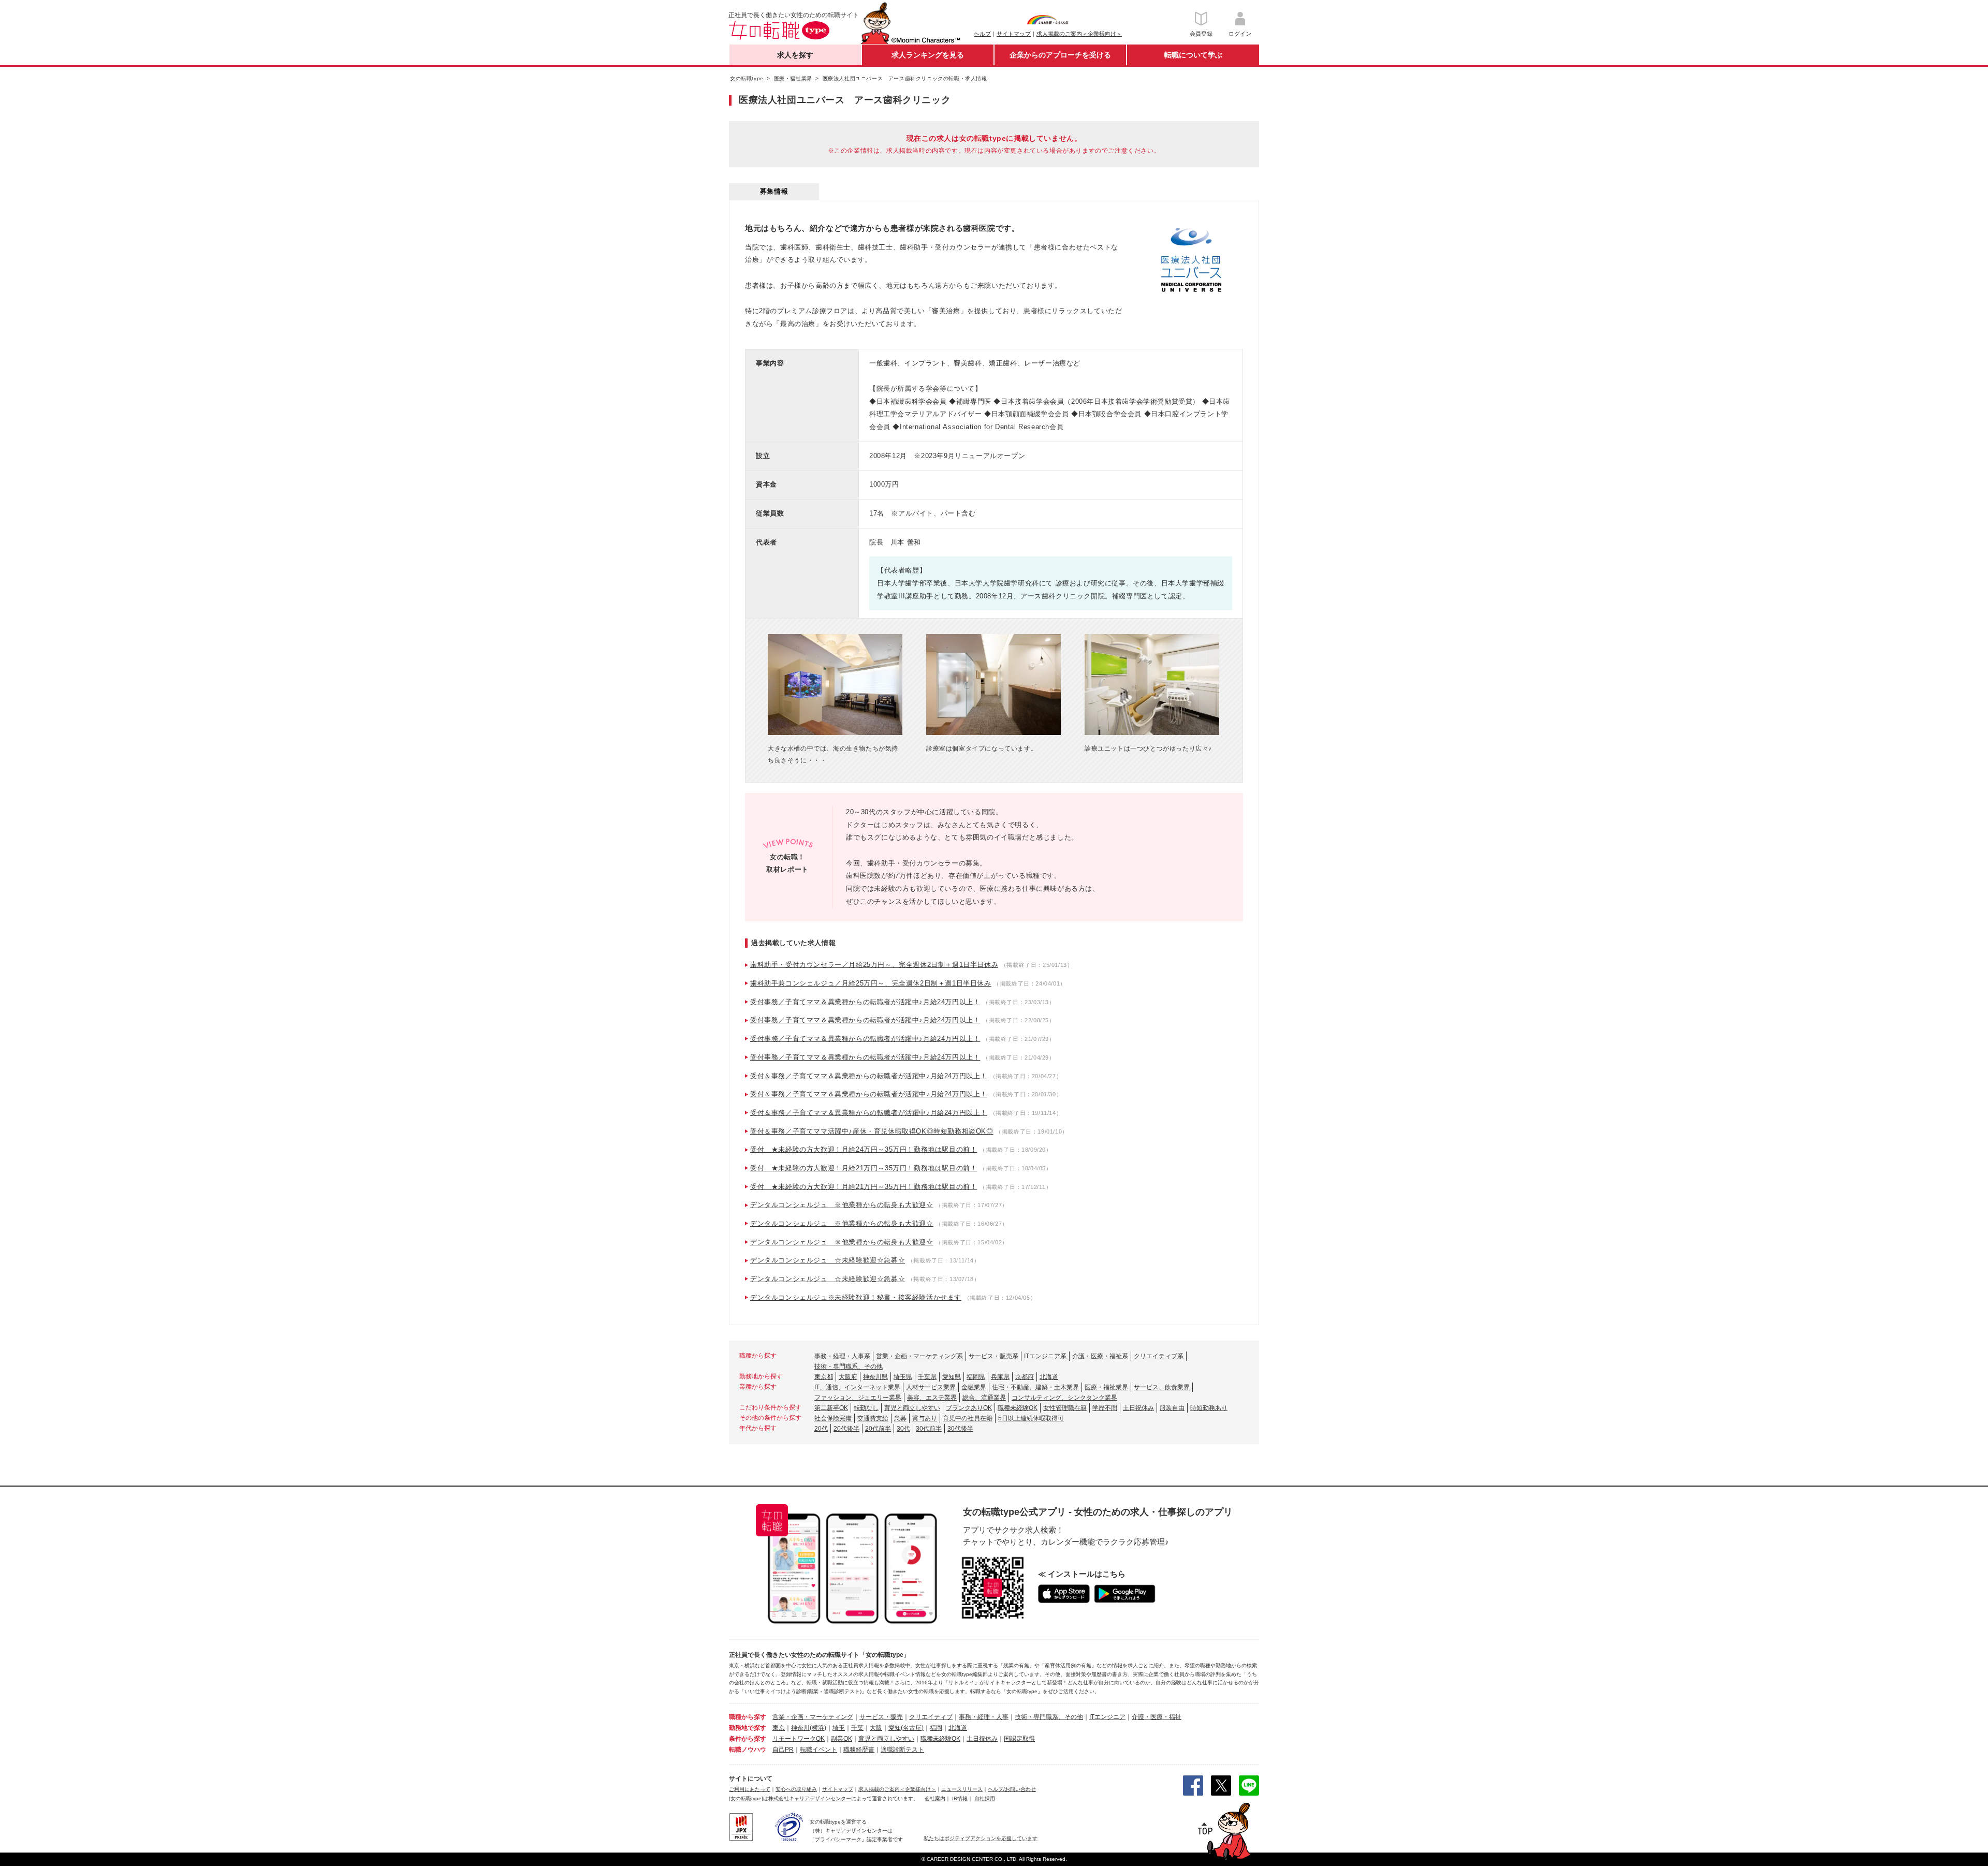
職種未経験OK (1018, 1408)
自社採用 (985, 1798)
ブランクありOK (969, 1408)
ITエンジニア (1107, 1717)
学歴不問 (1105, 1408)
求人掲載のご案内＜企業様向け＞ (1079, 34)
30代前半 (929, 1429)
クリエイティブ (931, 1717)
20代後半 (846, 1429)
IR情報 (960, 1798)
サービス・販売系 (993, 1356)
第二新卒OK (831, 1408)
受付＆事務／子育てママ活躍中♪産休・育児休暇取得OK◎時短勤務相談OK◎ (872, 1131)
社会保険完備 (833, 1418)
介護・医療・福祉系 (1100, 1356)
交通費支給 (873, 1418)
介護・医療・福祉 (1157, 1717)
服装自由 (1172, 1408)
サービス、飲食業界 (1162, 1387)
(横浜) (818, 1728)
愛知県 (952, 1377)
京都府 (1025, 1377)
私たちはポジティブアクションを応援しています (981, 1838)
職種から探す (748, 1717)
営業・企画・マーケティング (813, 1717)
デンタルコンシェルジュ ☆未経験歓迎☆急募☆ (828, 1260)
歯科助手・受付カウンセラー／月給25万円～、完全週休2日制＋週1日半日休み (874, 965)
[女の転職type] (746, 1798)
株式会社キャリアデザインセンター (810, 1798)
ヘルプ (982, 34)
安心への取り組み (796, 1789)
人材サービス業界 (931, 1387)
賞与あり (925, 1418)
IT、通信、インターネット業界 (857, 1387)
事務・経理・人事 (984, 1717)
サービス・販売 (881, 1717)
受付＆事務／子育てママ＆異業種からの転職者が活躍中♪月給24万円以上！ (869, 1076)
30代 (903, 1429)
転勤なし (866, 1408)
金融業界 (974, 1387)
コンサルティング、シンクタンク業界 (1064, 1398)
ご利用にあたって (750, 1789)
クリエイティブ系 (1159, 1356)
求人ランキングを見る (928, 55)
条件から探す (748, 1739)
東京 (779, 1728)
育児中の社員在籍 (968, 1418)
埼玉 (839, 1728)
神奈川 (800, 1728)
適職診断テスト (902, 1750)
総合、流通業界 (984, 1398)
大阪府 (848, 1377)
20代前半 (878, 1429)
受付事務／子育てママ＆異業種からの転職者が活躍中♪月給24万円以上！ (865, 1002)
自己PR (783, 1750)
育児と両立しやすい (912, 1408)
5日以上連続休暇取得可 (1031, 1418)
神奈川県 (875, 1377)
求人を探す (795, 55)
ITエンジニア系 (1045, 1356)
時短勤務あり (1209, 1408)
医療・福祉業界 (1106, 1387)
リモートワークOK (799, 1739)
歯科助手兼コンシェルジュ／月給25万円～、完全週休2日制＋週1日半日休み (871, 983)
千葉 (857, 1728)
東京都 (824, 1377)
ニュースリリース (962, 1789)
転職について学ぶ (1193, 55)
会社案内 (935, 1798)
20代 (821, 1429)
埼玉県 (903, 1377)
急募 (900, 1418)
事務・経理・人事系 (842, 1356)
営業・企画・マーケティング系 (919, 1356)
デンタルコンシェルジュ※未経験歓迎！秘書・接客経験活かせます (856, 1297)
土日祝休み (1138, 1408)
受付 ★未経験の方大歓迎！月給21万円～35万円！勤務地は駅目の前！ (864, 1168)
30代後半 (960, 1429)
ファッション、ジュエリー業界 (858, 1398)
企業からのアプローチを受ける (1060, 55)
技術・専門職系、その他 (849, 1367)
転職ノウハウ (748, 1750)
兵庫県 (1000, 1377)
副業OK (842, 1739)
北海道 (1049, 1377)
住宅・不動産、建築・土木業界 (1035, 1387)
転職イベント (818, 1750)
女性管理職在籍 (1065, 1408)
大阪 (876, 1728)
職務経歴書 (859, 1750)
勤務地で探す (748, 1728)
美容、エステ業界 (932, 1398)
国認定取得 (1019, 1739)
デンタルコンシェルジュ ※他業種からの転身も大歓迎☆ (842, 1205)
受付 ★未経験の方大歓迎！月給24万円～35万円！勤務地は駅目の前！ (864, 1149)
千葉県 (927, 1377)
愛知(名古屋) (906, 1728)
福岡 (936, 1728)
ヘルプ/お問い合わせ (1012, 1789)
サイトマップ (1014, 34)
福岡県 (976, 1377)
